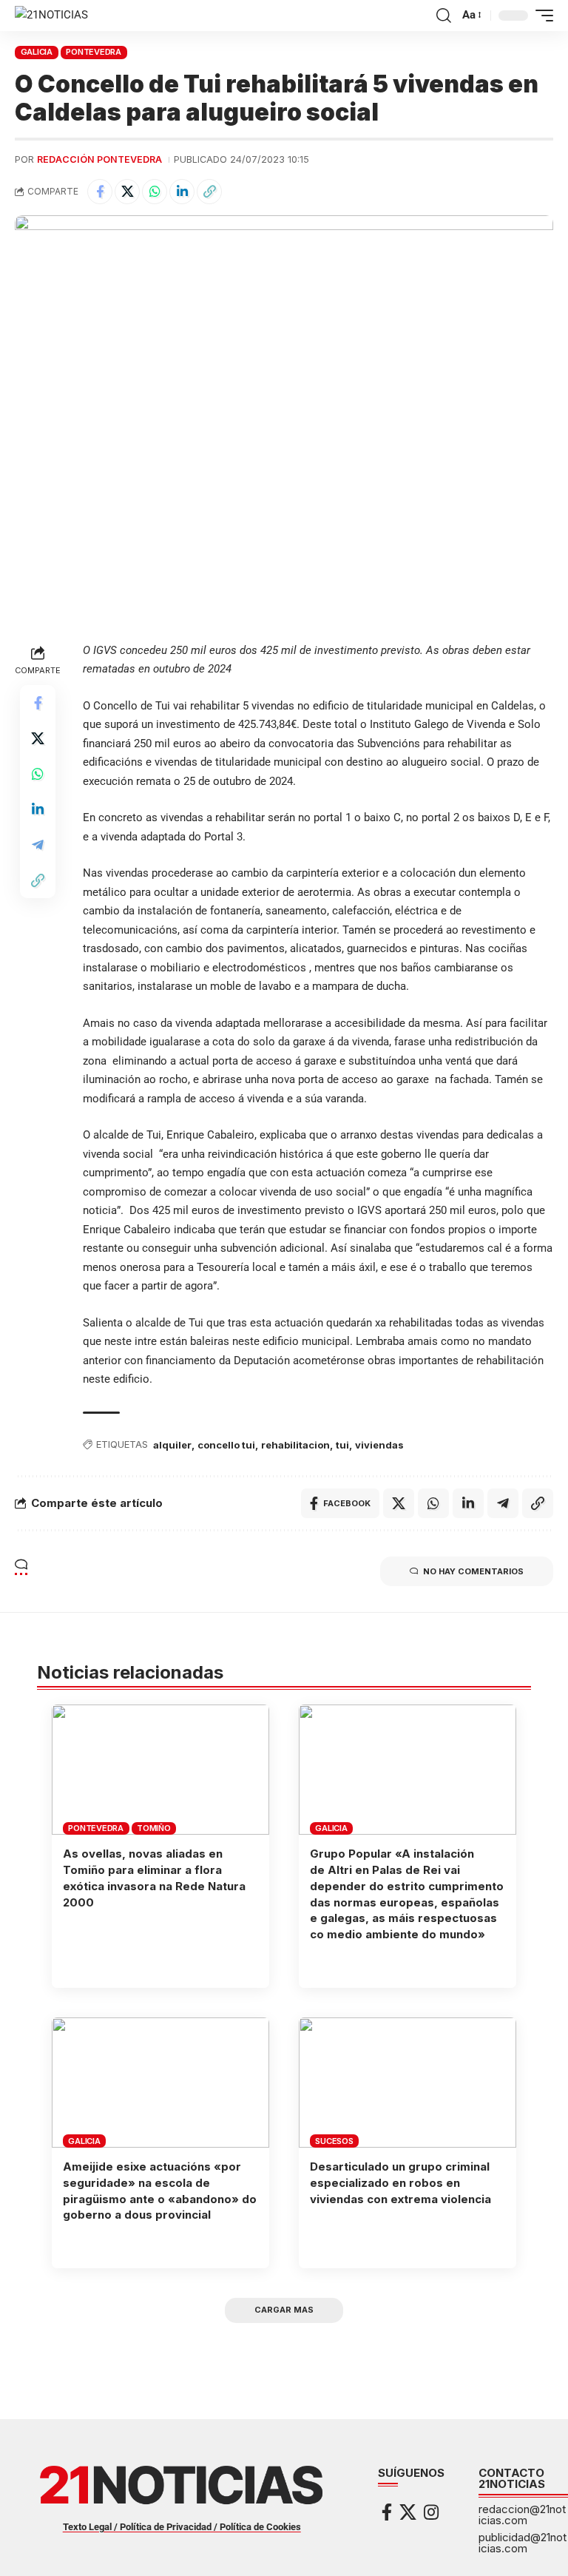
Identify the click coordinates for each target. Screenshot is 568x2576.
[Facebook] (387, 2512)
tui (342, 1445)
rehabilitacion (295, 1445)
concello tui (226, 1445)
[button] (444, 16)
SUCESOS (334, 2141)
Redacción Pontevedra (99, 159)
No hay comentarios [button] (473, 1571)
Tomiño (154, 1828)
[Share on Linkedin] (182, 192)
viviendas (379, 1445)
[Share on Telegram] (38, 845)
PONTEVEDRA (94, 52)
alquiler (172, 1445)
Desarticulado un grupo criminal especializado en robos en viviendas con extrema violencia (400, 2183)
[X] (408, 2512)
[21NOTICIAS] (51, 16)
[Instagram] (431, 2512)
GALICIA (37, 52)
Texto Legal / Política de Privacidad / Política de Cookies (182, 2527)
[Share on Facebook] (100, 192)
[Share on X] (127, 192)
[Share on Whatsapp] (155, 192)
